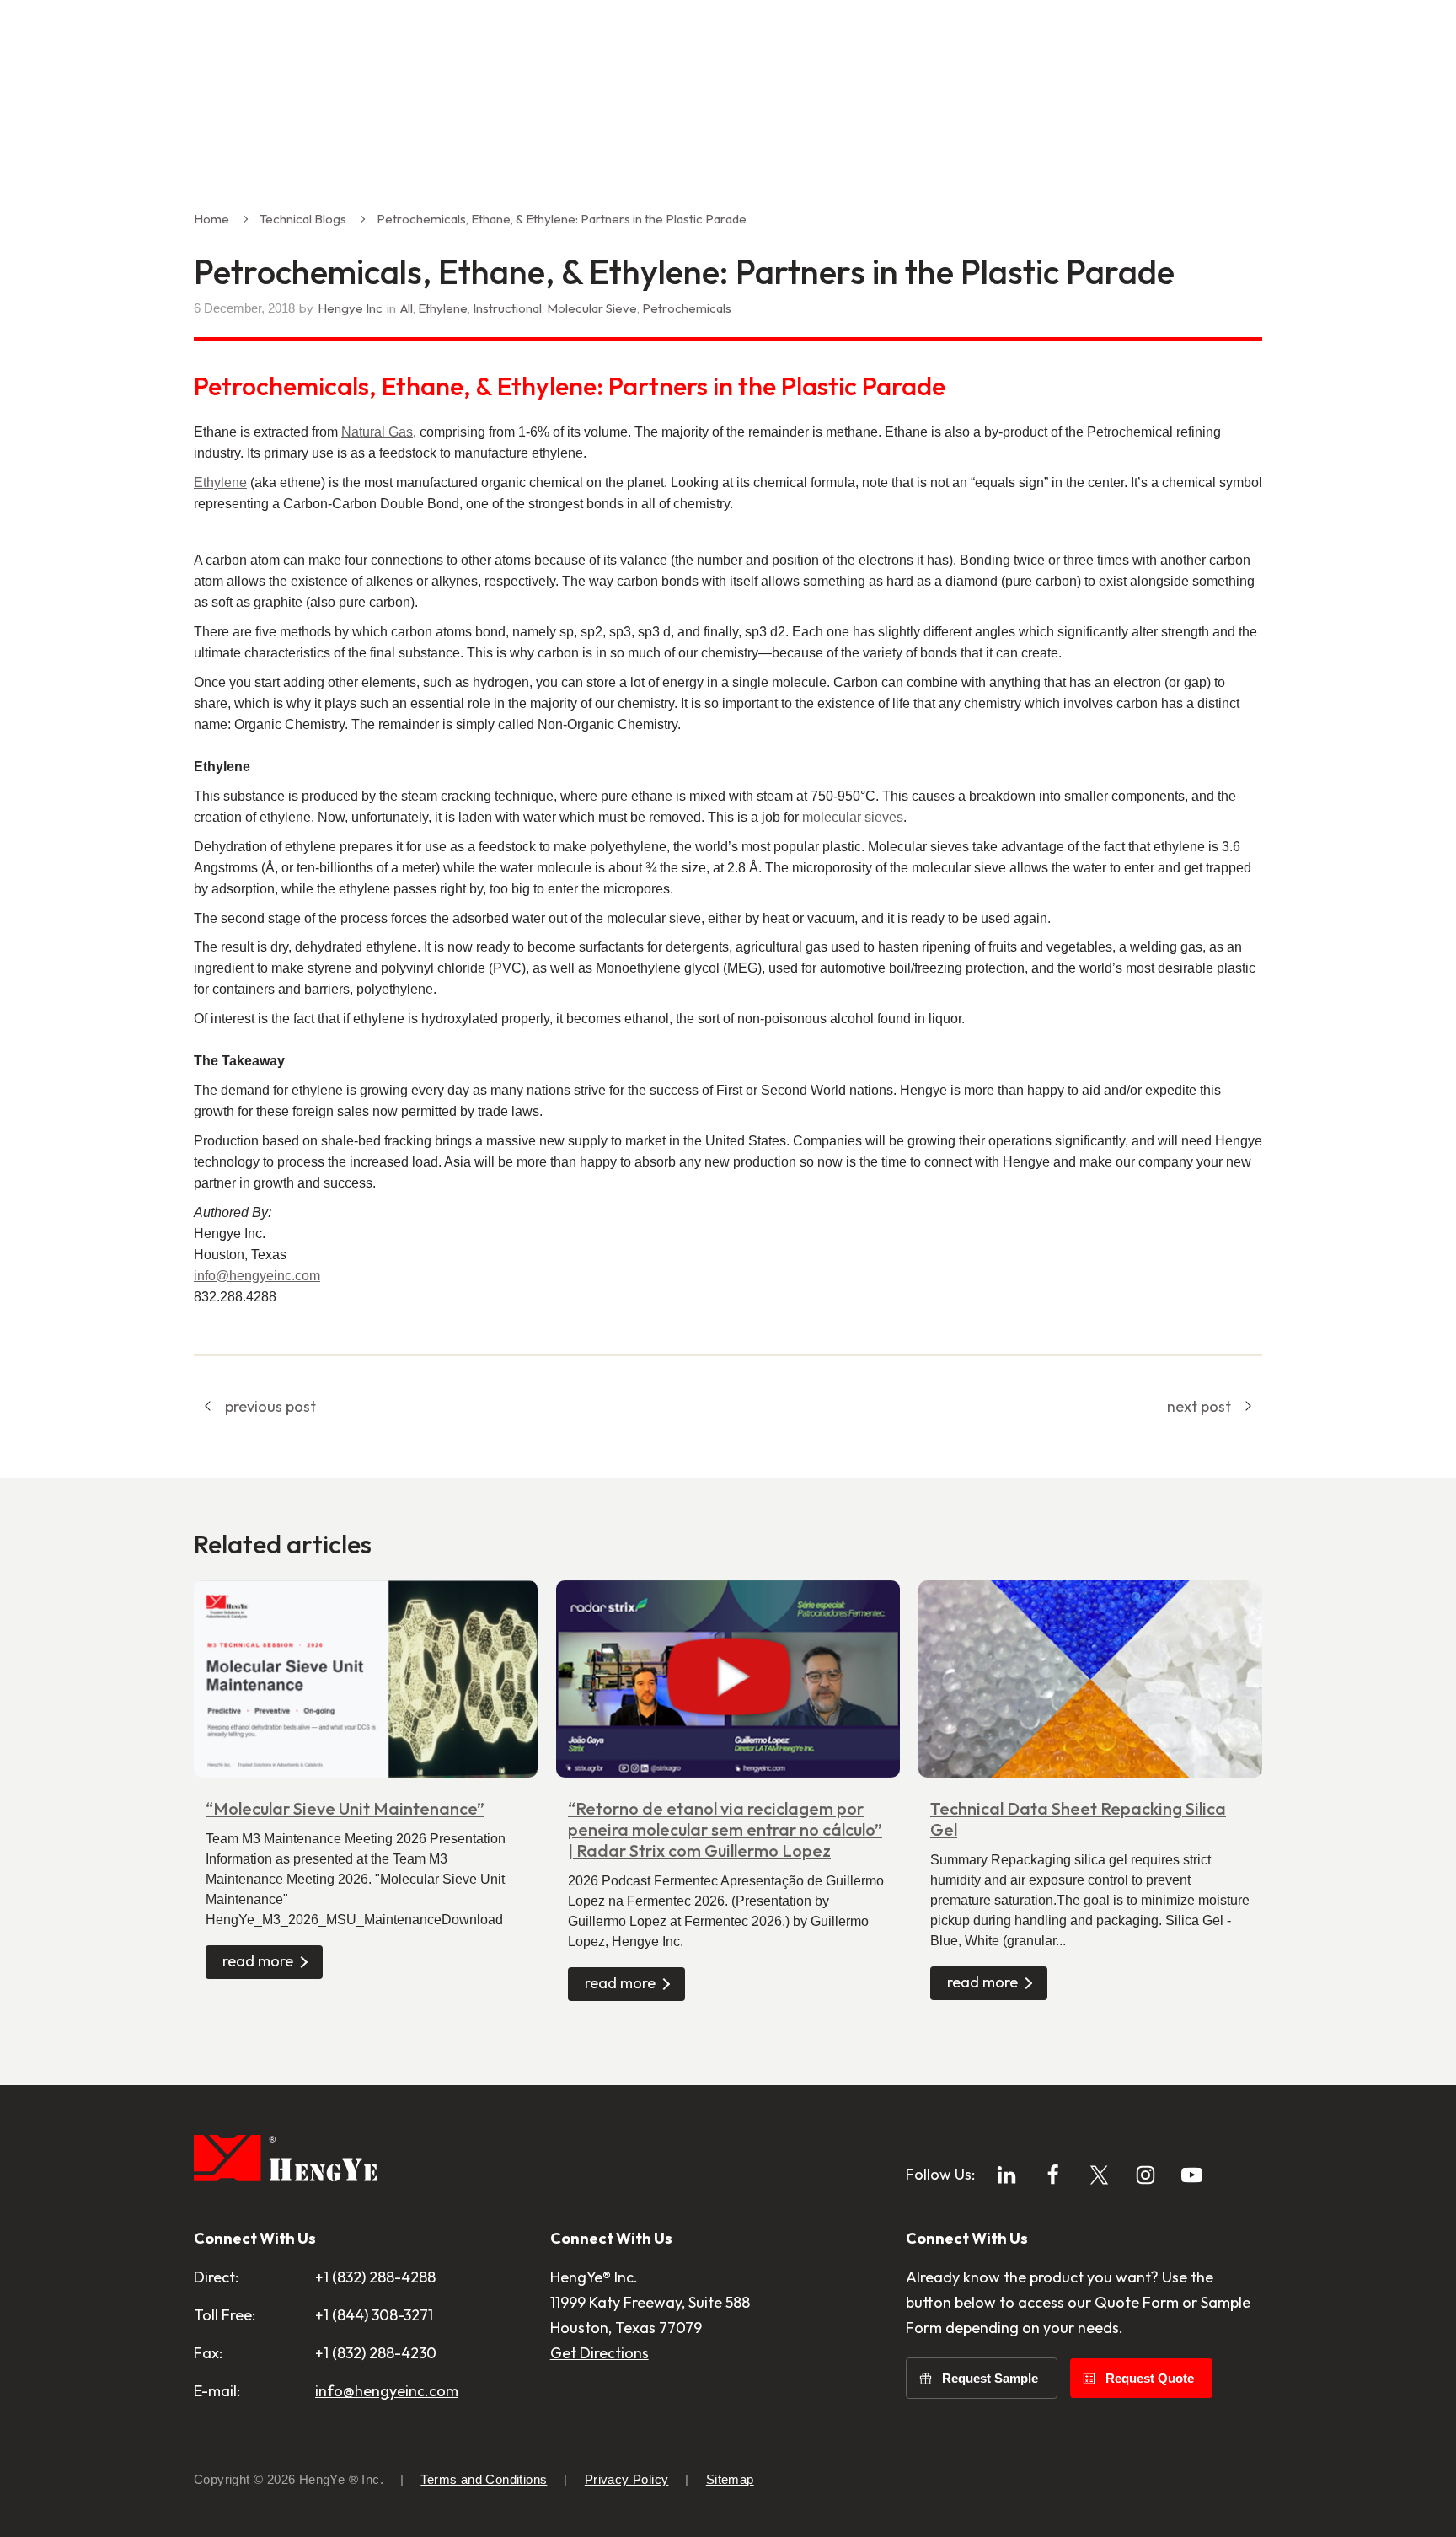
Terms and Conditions (484, 2479)
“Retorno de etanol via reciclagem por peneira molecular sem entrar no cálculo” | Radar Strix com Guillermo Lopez (725, 1829)
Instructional (507, 308)
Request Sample (990, 2378)
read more (258, 1961)
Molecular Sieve (592, 308)
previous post (270, 1406)
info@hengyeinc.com (387, 2391)
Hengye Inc (350, 308)
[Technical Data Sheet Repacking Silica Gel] (1090, 1679)
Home (211, 219)
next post (1199, 1406)
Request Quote (1150, 2378)
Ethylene (443, 308)
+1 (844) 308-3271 (374, 2315)
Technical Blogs (303, 219)
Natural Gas (377, 432)
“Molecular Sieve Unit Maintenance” (345, 1808)
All (407, 308)
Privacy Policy (627, 2479)
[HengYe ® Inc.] (285, 2162)
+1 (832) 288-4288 (375, 2277)
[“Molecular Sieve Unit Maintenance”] (366, 1679)
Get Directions (600, 2353)
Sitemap (730, 2479)
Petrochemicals (687, 308)
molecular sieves (853, 817)
